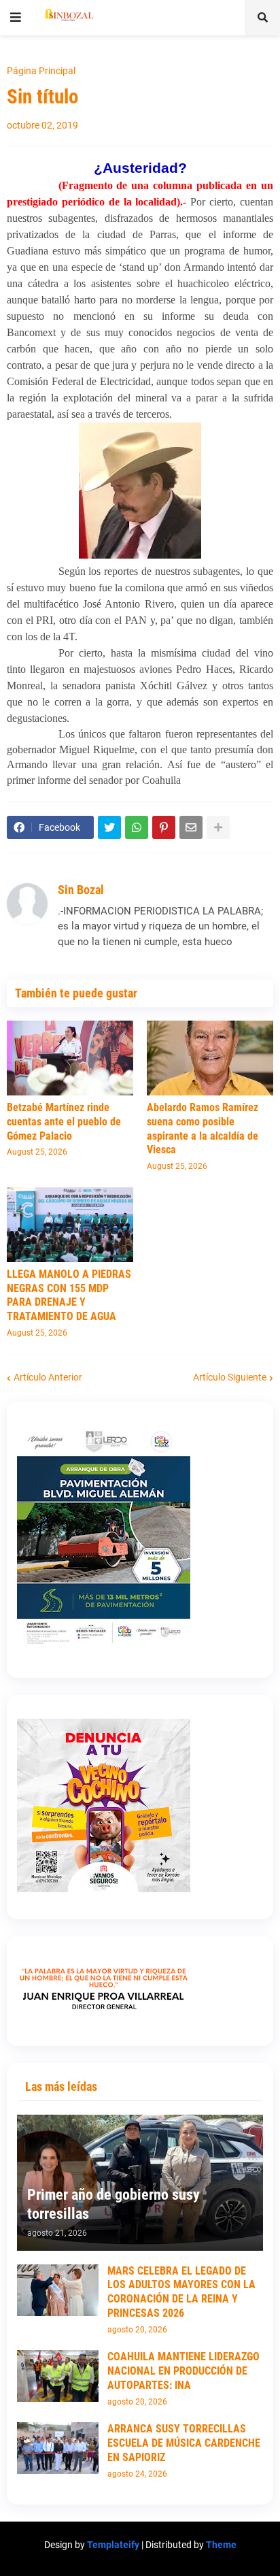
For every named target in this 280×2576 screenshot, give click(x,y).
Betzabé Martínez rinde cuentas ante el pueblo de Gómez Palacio (64, 1122)
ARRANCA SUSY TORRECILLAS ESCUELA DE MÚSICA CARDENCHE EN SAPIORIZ (184, 2443)
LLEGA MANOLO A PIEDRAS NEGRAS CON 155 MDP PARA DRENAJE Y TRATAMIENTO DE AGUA (69, 1295)
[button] (16, 18)
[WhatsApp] (137, 827)
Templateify (113, 2545)
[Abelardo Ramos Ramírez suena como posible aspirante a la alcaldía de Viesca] (210, 1058)
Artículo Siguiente (230, 1377)
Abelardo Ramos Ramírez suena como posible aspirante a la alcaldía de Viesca (203, 1128)
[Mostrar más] (218, 827)
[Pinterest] (164, 827)
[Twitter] (109, 827)
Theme (221, 2545)
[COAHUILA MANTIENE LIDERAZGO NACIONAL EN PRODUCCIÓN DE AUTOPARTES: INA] (58, 2376)
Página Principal (41, 71)
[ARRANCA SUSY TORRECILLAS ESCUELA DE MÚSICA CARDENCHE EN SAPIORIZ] (58, 2448)
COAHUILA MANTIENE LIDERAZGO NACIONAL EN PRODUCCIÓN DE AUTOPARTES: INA (183, 2371)
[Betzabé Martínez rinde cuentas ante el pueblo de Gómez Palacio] (70, 1058)
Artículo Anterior (48, 1377)
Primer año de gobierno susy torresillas (113, 2205)
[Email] (191, 827)
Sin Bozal (81, 890)
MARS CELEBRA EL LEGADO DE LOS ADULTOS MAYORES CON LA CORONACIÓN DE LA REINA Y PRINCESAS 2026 (181, 2292)
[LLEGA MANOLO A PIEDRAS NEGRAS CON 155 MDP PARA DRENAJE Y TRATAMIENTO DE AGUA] (70, 1225)
